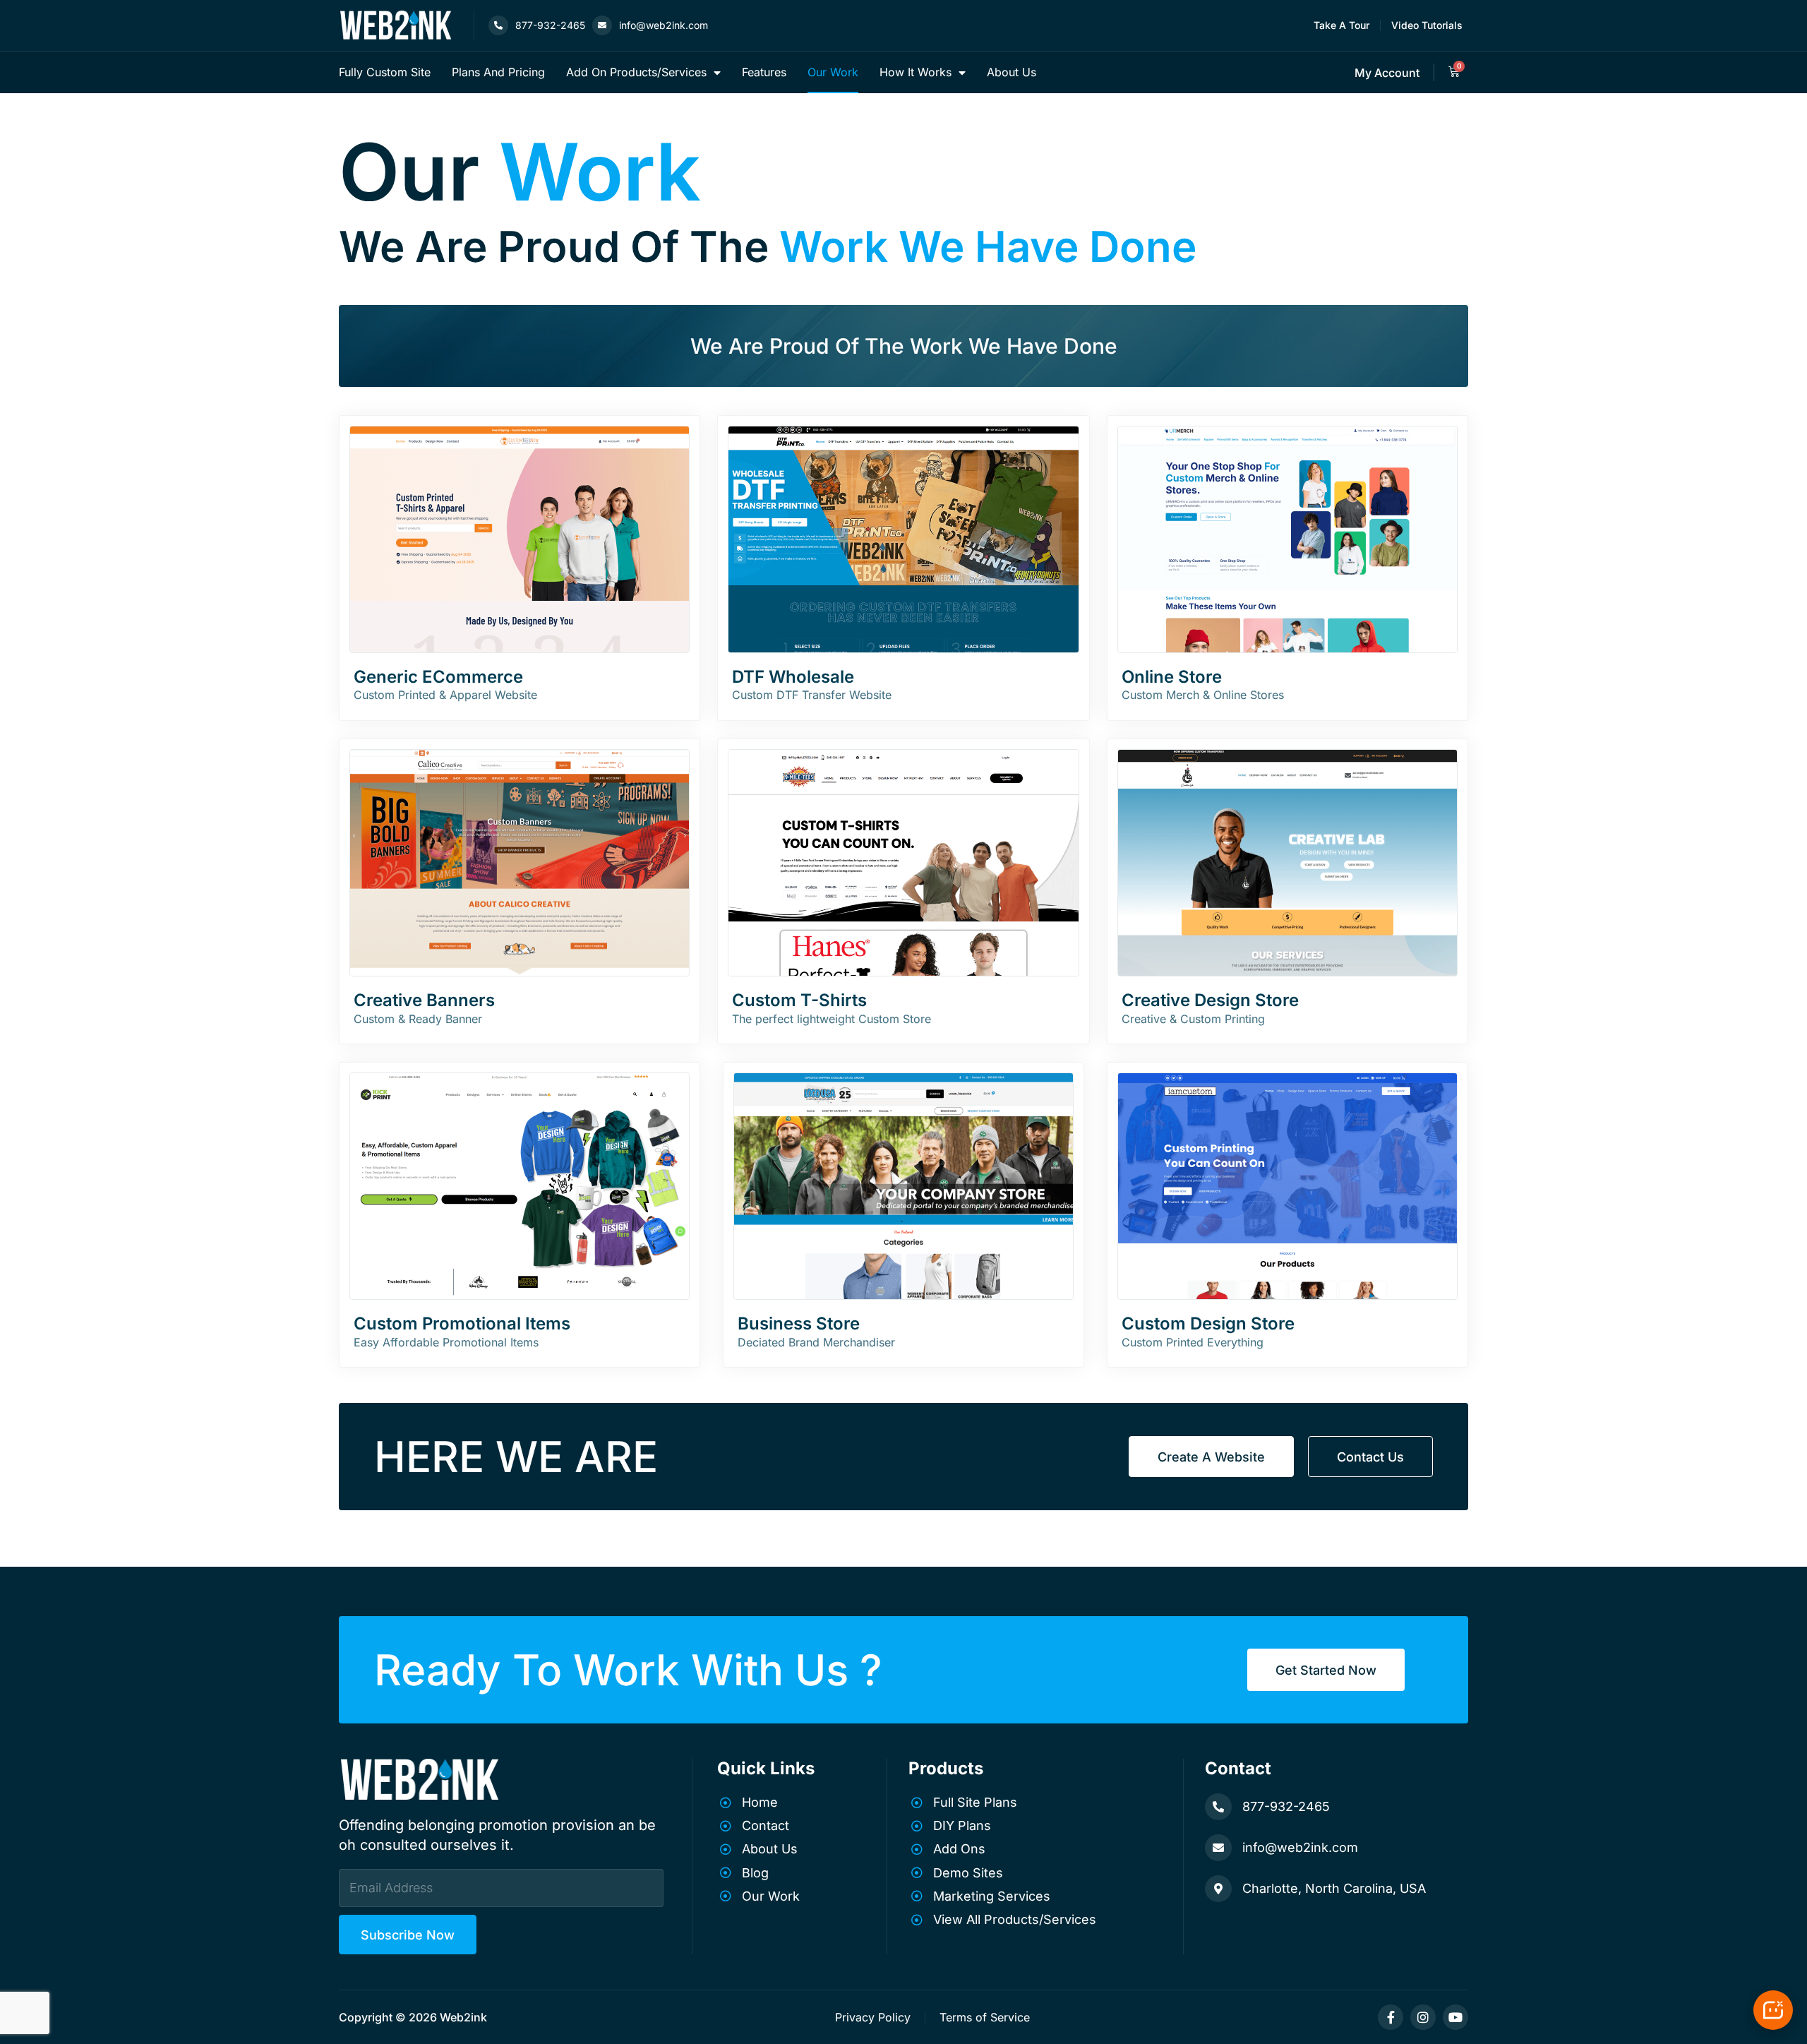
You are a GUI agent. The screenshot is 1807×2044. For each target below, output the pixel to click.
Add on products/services (636, 72)
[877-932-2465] (498, 25)
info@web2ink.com (664, 25)
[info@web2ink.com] (602, 25)
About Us (1011, 72)
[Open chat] (1773, 2010)
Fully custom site (385, 72)
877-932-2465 (550, 25)
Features (764, 72)
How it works (915, 72)
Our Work (833, 72)
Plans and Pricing (498, 72)
